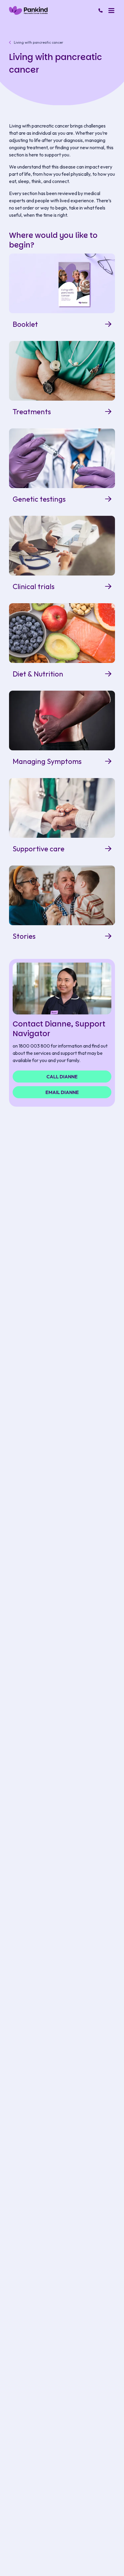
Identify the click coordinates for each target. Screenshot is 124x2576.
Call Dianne (62, 1077)
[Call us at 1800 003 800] (101, 11)
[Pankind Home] (28, 10)
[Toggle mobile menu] (111, 11)
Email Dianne (62, 1092)
